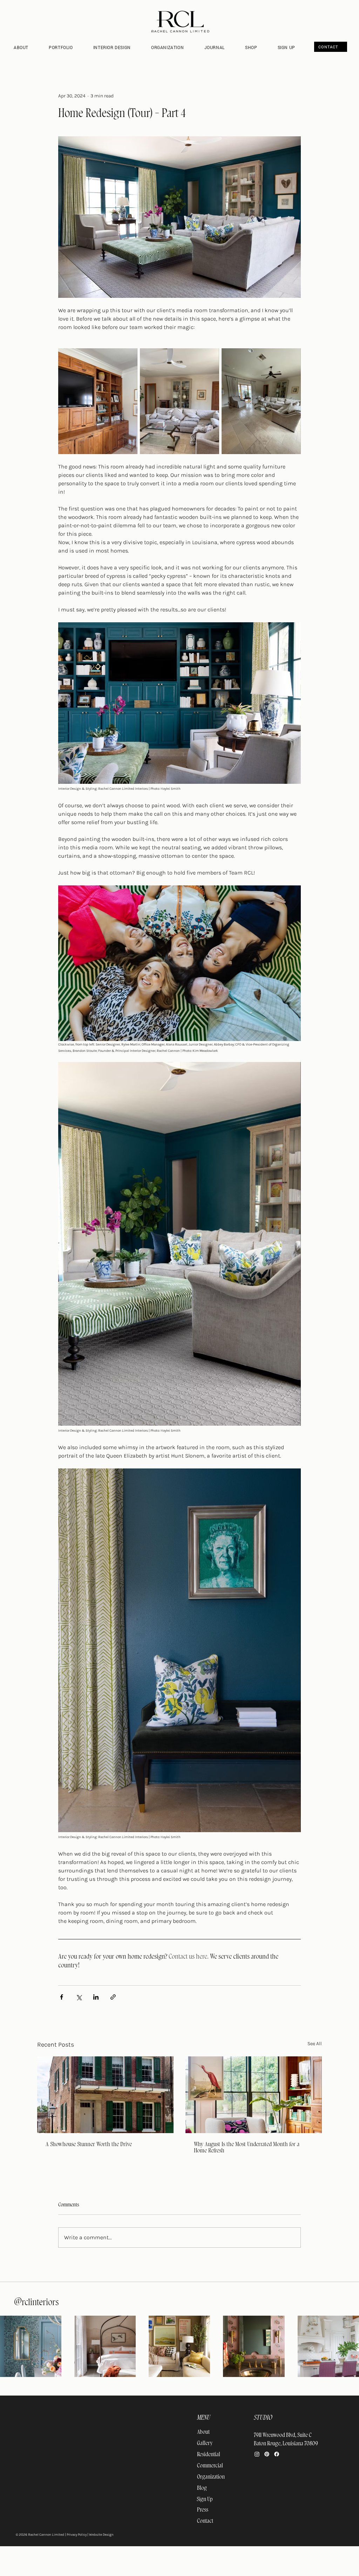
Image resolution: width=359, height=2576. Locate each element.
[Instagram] (257, 2454)
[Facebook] (277, 2454)
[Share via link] (113, 1997)
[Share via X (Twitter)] (79, 1997)
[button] (117, 47)
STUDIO (263, 2418)
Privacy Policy (77, 2535)
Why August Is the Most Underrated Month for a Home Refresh (247, 2147)
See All (315, 2044)
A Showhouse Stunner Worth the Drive (89, 2144)
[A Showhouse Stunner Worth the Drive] (105, 2095)
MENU (204, 2418)
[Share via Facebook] (62, 1997)
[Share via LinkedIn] (96, 1997)
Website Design (101, 2535)
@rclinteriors (36, 2302)
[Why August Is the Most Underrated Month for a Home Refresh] (254, 2095)
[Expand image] (98, 401)
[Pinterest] (267, 2454)
